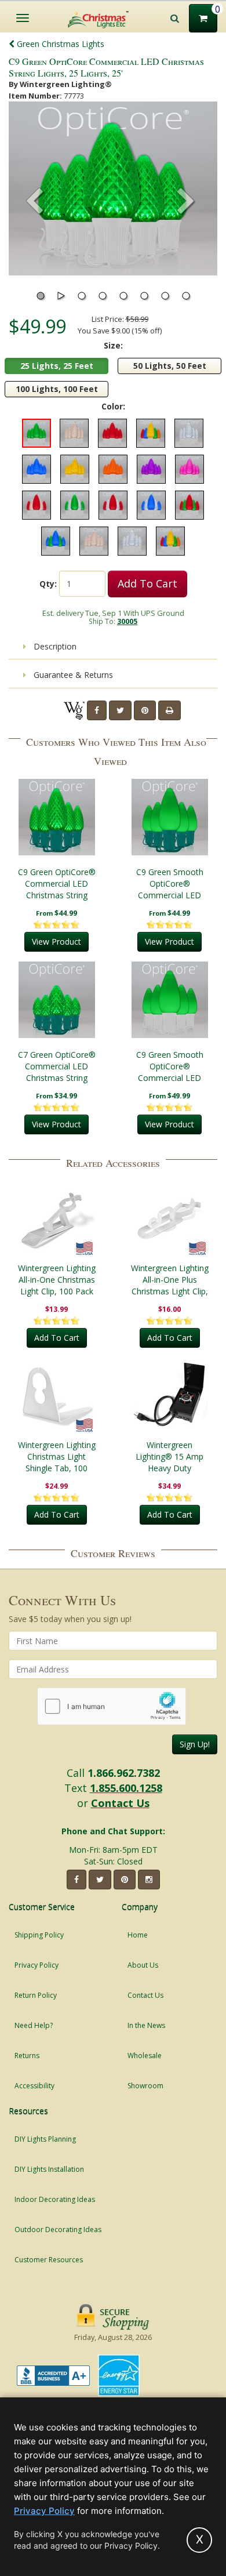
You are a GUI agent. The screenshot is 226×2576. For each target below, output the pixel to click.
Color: (113, 406)
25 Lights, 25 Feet (57, 366)
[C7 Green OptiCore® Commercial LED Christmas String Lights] (57, 1000)
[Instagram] (149, 1880)
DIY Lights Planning (45, 2139)
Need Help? (34, 2025)
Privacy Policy (37, 1965)
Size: (113, 345)
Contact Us (120, 1803)
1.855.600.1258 (126, 1788)
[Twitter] (120, 710)
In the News (146, 2025)
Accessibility (34, 2086)
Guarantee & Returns (72, 675)
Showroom (145, 2086)
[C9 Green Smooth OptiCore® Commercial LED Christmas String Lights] (170, 817)
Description (54, 646)
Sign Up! (195, 1744)
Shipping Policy (39, 1935)
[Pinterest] (145, 710)
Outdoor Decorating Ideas (58, 2229)
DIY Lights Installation (49, 2169)
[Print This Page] (170, 710)
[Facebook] (97, 710)
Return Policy (36, 1995)
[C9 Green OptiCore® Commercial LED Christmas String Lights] (57, 817)
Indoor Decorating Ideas (55, 2199)
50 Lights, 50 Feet (170, 366)
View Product (57, 941)
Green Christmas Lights (59, 44)
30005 (127, 621)
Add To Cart (147, 583)
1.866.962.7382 (124, 1773)
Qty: (48, 584)
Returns (27, 2056)
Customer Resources (49, 2260)
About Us (143, 1965)
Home (138, 1935)
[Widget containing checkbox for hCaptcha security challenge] (112, 1706)
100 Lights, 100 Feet (57, 389)
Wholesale (145, 2056)
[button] (186, 202)
